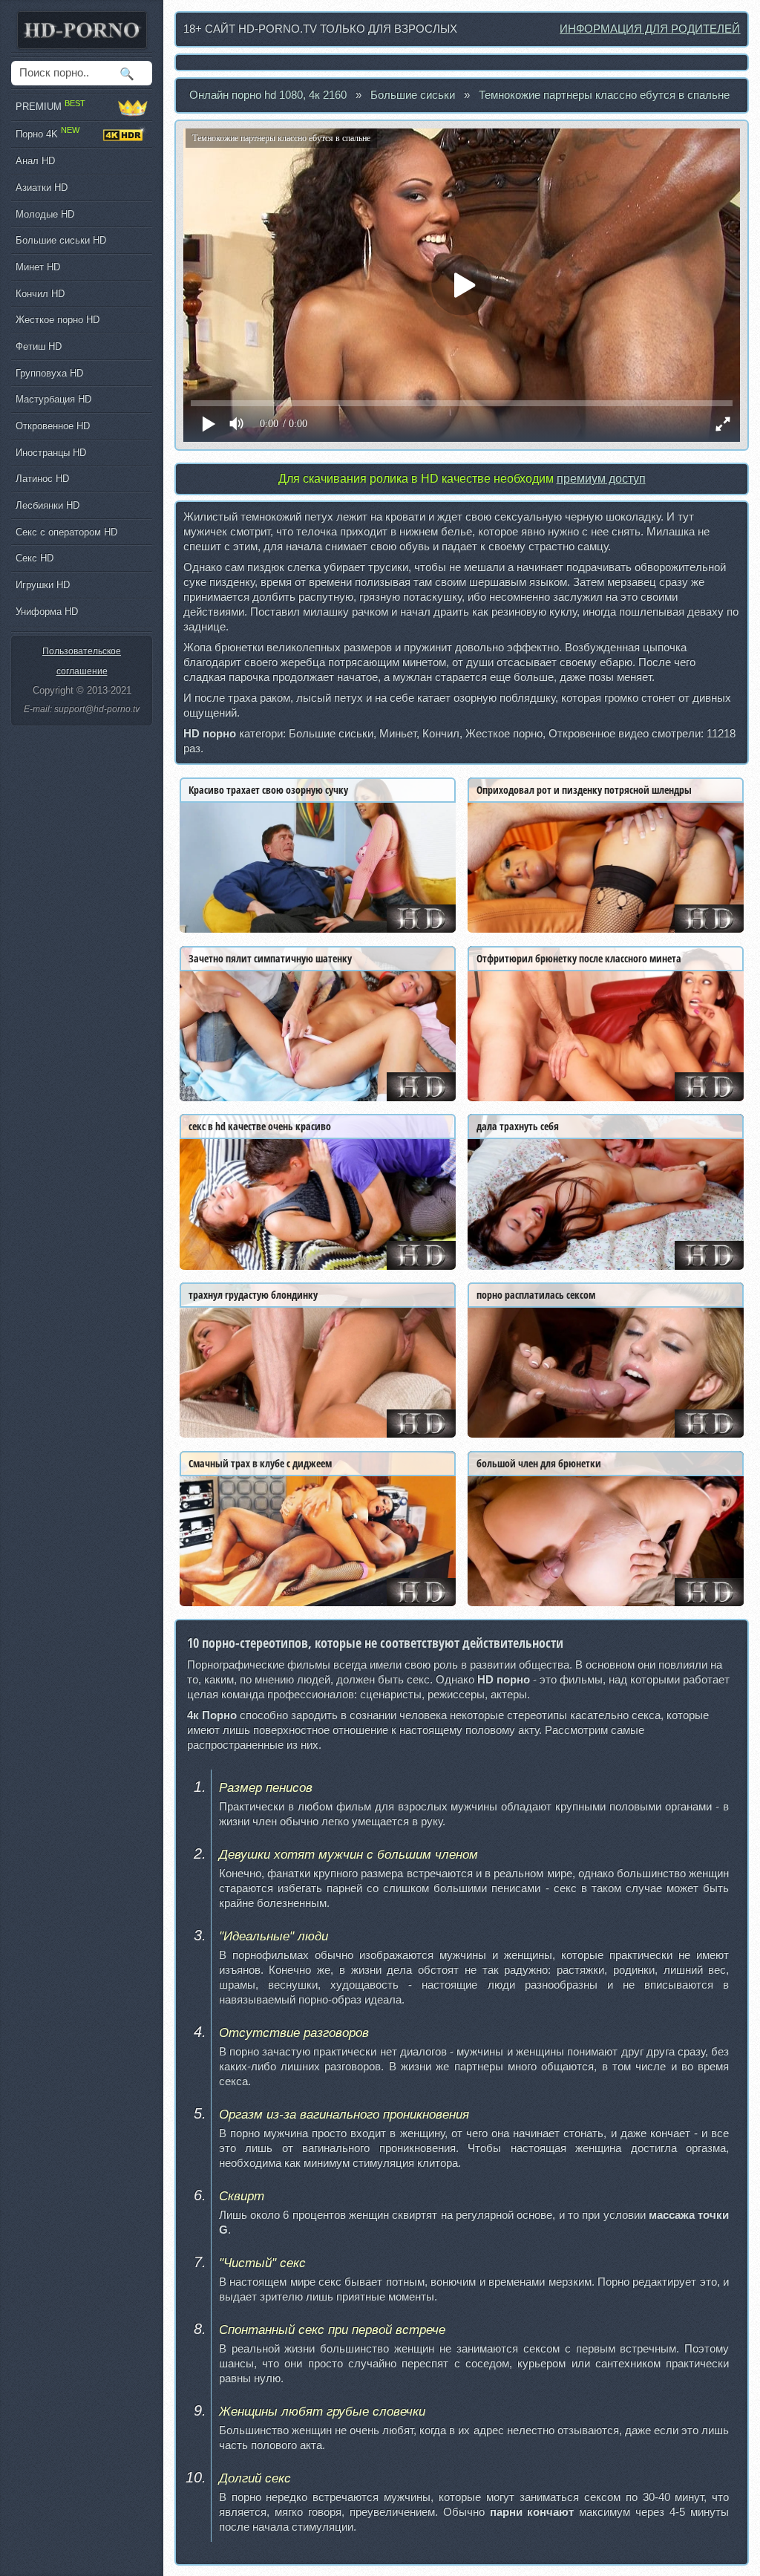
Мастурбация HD (53, 399)
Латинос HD (42, 479)
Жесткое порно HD (58, 320)
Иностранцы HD (51, 453)
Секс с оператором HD (66, 532)
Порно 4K (47, 132)
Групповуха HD (49, 373)
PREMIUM (50, 105)
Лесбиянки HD (47, 505)
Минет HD (38, 267)
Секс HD (35, 558)
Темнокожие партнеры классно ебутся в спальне (604, 95)
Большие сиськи (413, 95)
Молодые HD (45, 214)
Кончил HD (40, 294)
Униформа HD (47, 612)
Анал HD (35, 161)
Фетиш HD (39, 346)
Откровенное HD (53, 426)
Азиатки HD (42, 188)
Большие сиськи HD (61, 240)
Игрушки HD (43, 585)
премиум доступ (601, 479)
